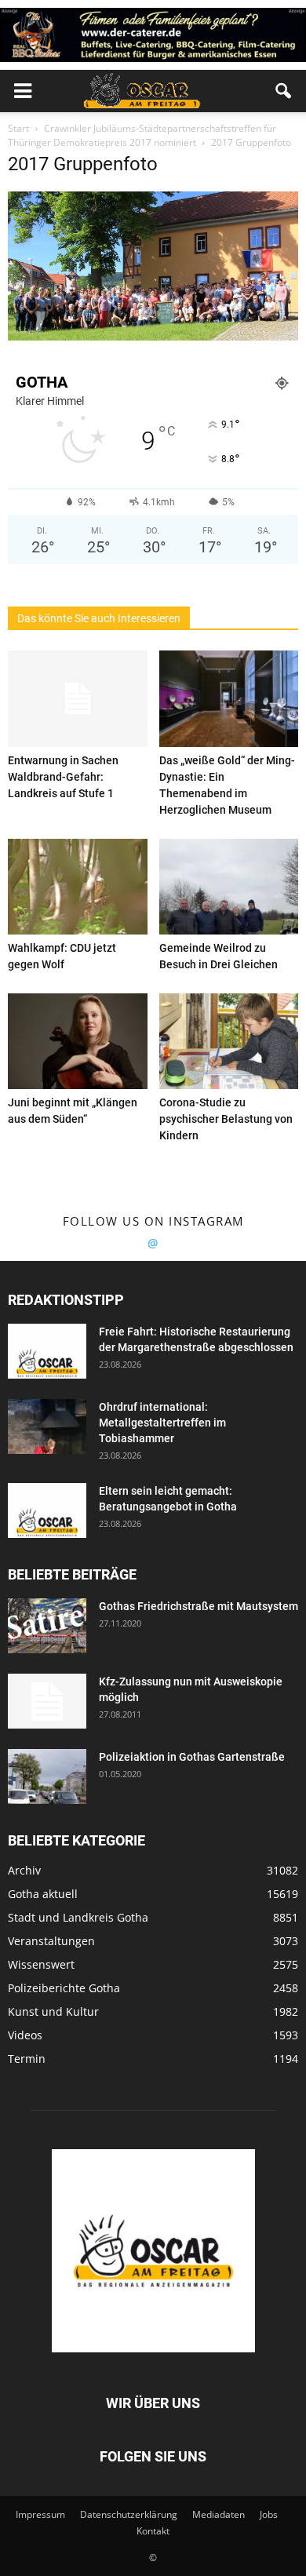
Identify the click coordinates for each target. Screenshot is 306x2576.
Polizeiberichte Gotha (64, 1988)
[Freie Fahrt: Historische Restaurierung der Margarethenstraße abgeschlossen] (47, 1351)
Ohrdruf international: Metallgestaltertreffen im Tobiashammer (162, 1423)
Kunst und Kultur (53, 2011)
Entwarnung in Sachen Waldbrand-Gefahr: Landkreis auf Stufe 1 (63, 777)
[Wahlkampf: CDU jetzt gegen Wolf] (78, 887)
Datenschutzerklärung (129, 2514)
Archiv (24, 1870)
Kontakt (153, 2531)
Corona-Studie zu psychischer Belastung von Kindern (226, 1119)
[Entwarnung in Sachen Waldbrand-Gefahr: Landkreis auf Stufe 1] (78, 698)
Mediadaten (219, 2514)
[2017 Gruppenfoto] (153, 337)
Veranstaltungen (51, 1941)
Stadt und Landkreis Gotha (78, 1917)
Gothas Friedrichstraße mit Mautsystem (199, 1606)
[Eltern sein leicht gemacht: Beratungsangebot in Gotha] (47, 1510)
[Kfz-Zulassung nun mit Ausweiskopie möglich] (47, 1701)
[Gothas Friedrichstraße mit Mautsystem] (47, 1626)
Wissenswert (41, 1964)
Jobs (269, 2514)
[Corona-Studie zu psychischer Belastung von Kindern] (229, 1041)
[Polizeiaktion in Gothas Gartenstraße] (47, 1776)
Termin (27, 2059)
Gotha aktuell (43, 1894)
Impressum (40, 2514)
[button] (284, 91)
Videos (25, 2035)
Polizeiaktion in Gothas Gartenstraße (192, 1757)
